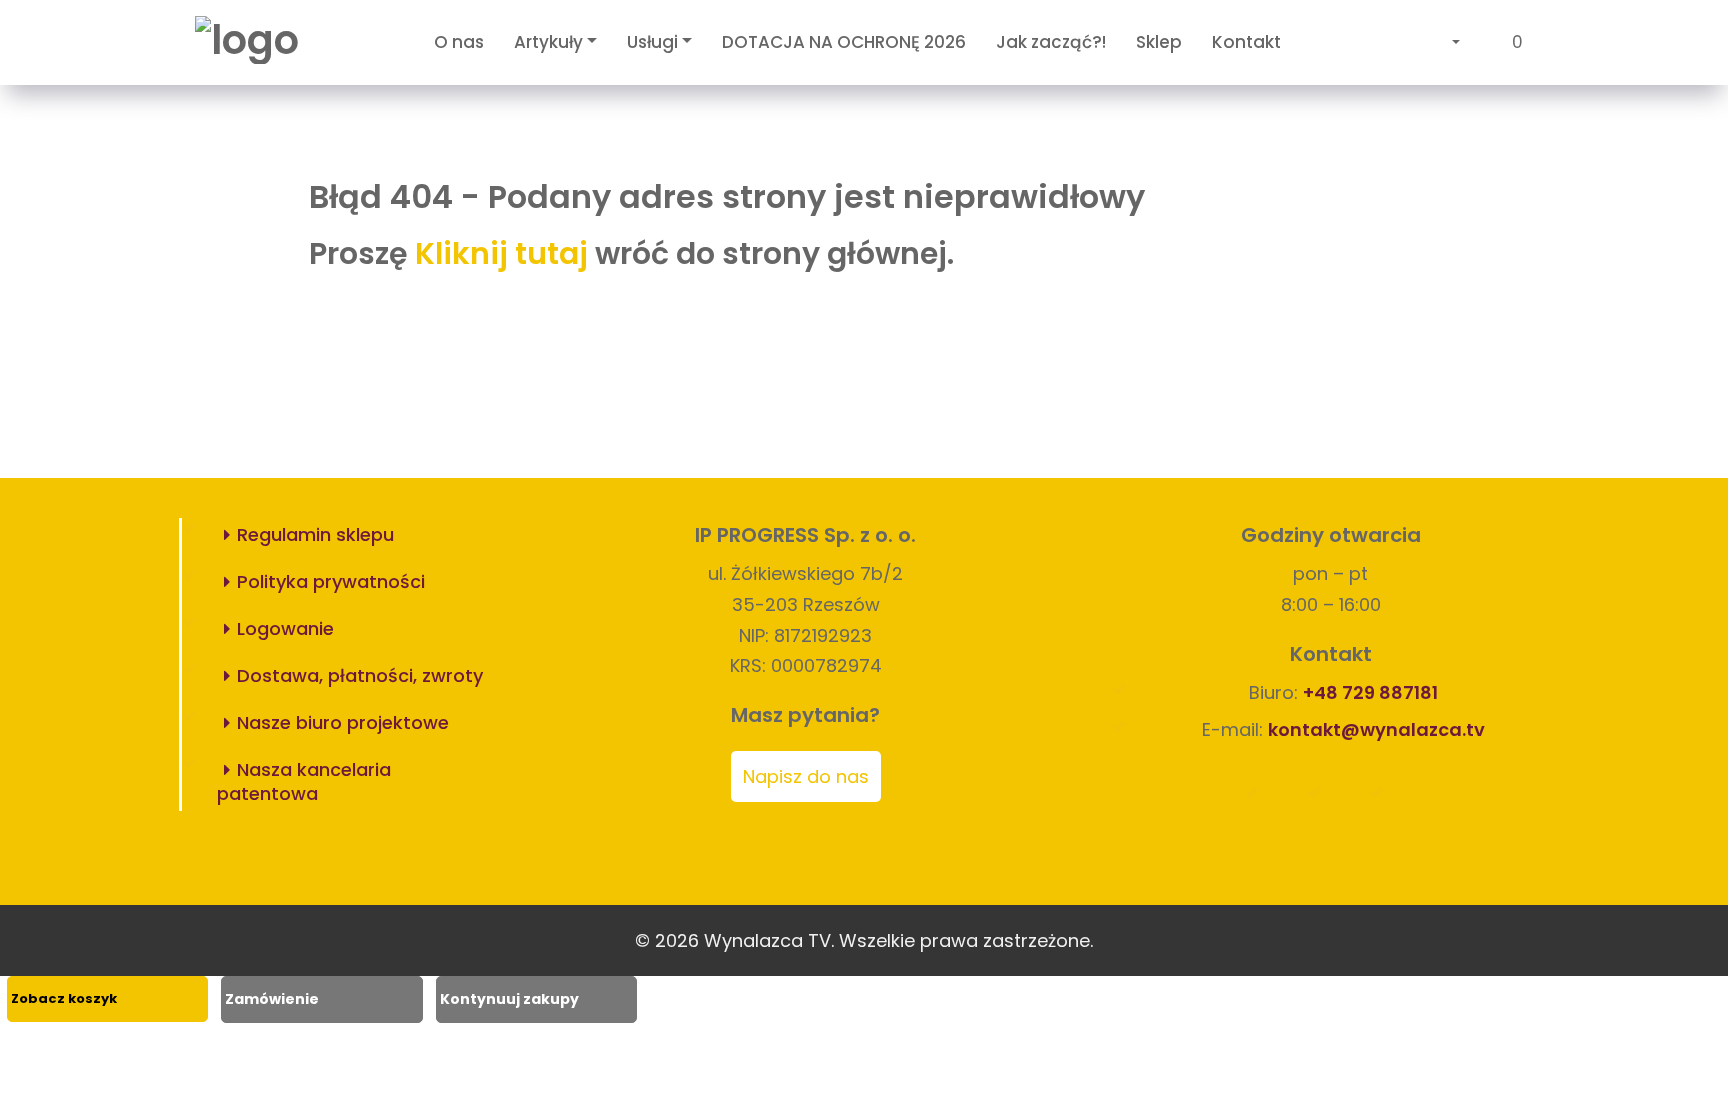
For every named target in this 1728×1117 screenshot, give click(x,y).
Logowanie (285, 628)
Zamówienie (272, 999)
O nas (459, 42)
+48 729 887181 (1370, 692)
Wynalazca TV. (769, 940)
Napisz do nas (806, 776)
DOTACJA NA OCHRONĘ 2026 (844, 42)
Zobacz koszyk (64, 998)
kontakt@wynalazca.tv (1376, 729)
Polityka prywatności (331, 581)
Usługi (652, 42)
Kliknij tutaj (501, 253)
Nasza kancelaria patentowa (304, 781)
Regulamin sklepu (315, 534)
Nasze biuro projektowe (343, 722)
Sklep (1159, 42)
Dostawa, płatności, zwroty (360, 675)
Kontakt (1246, 42)
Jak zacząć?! (1051, 42)
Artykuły (548, 42)
